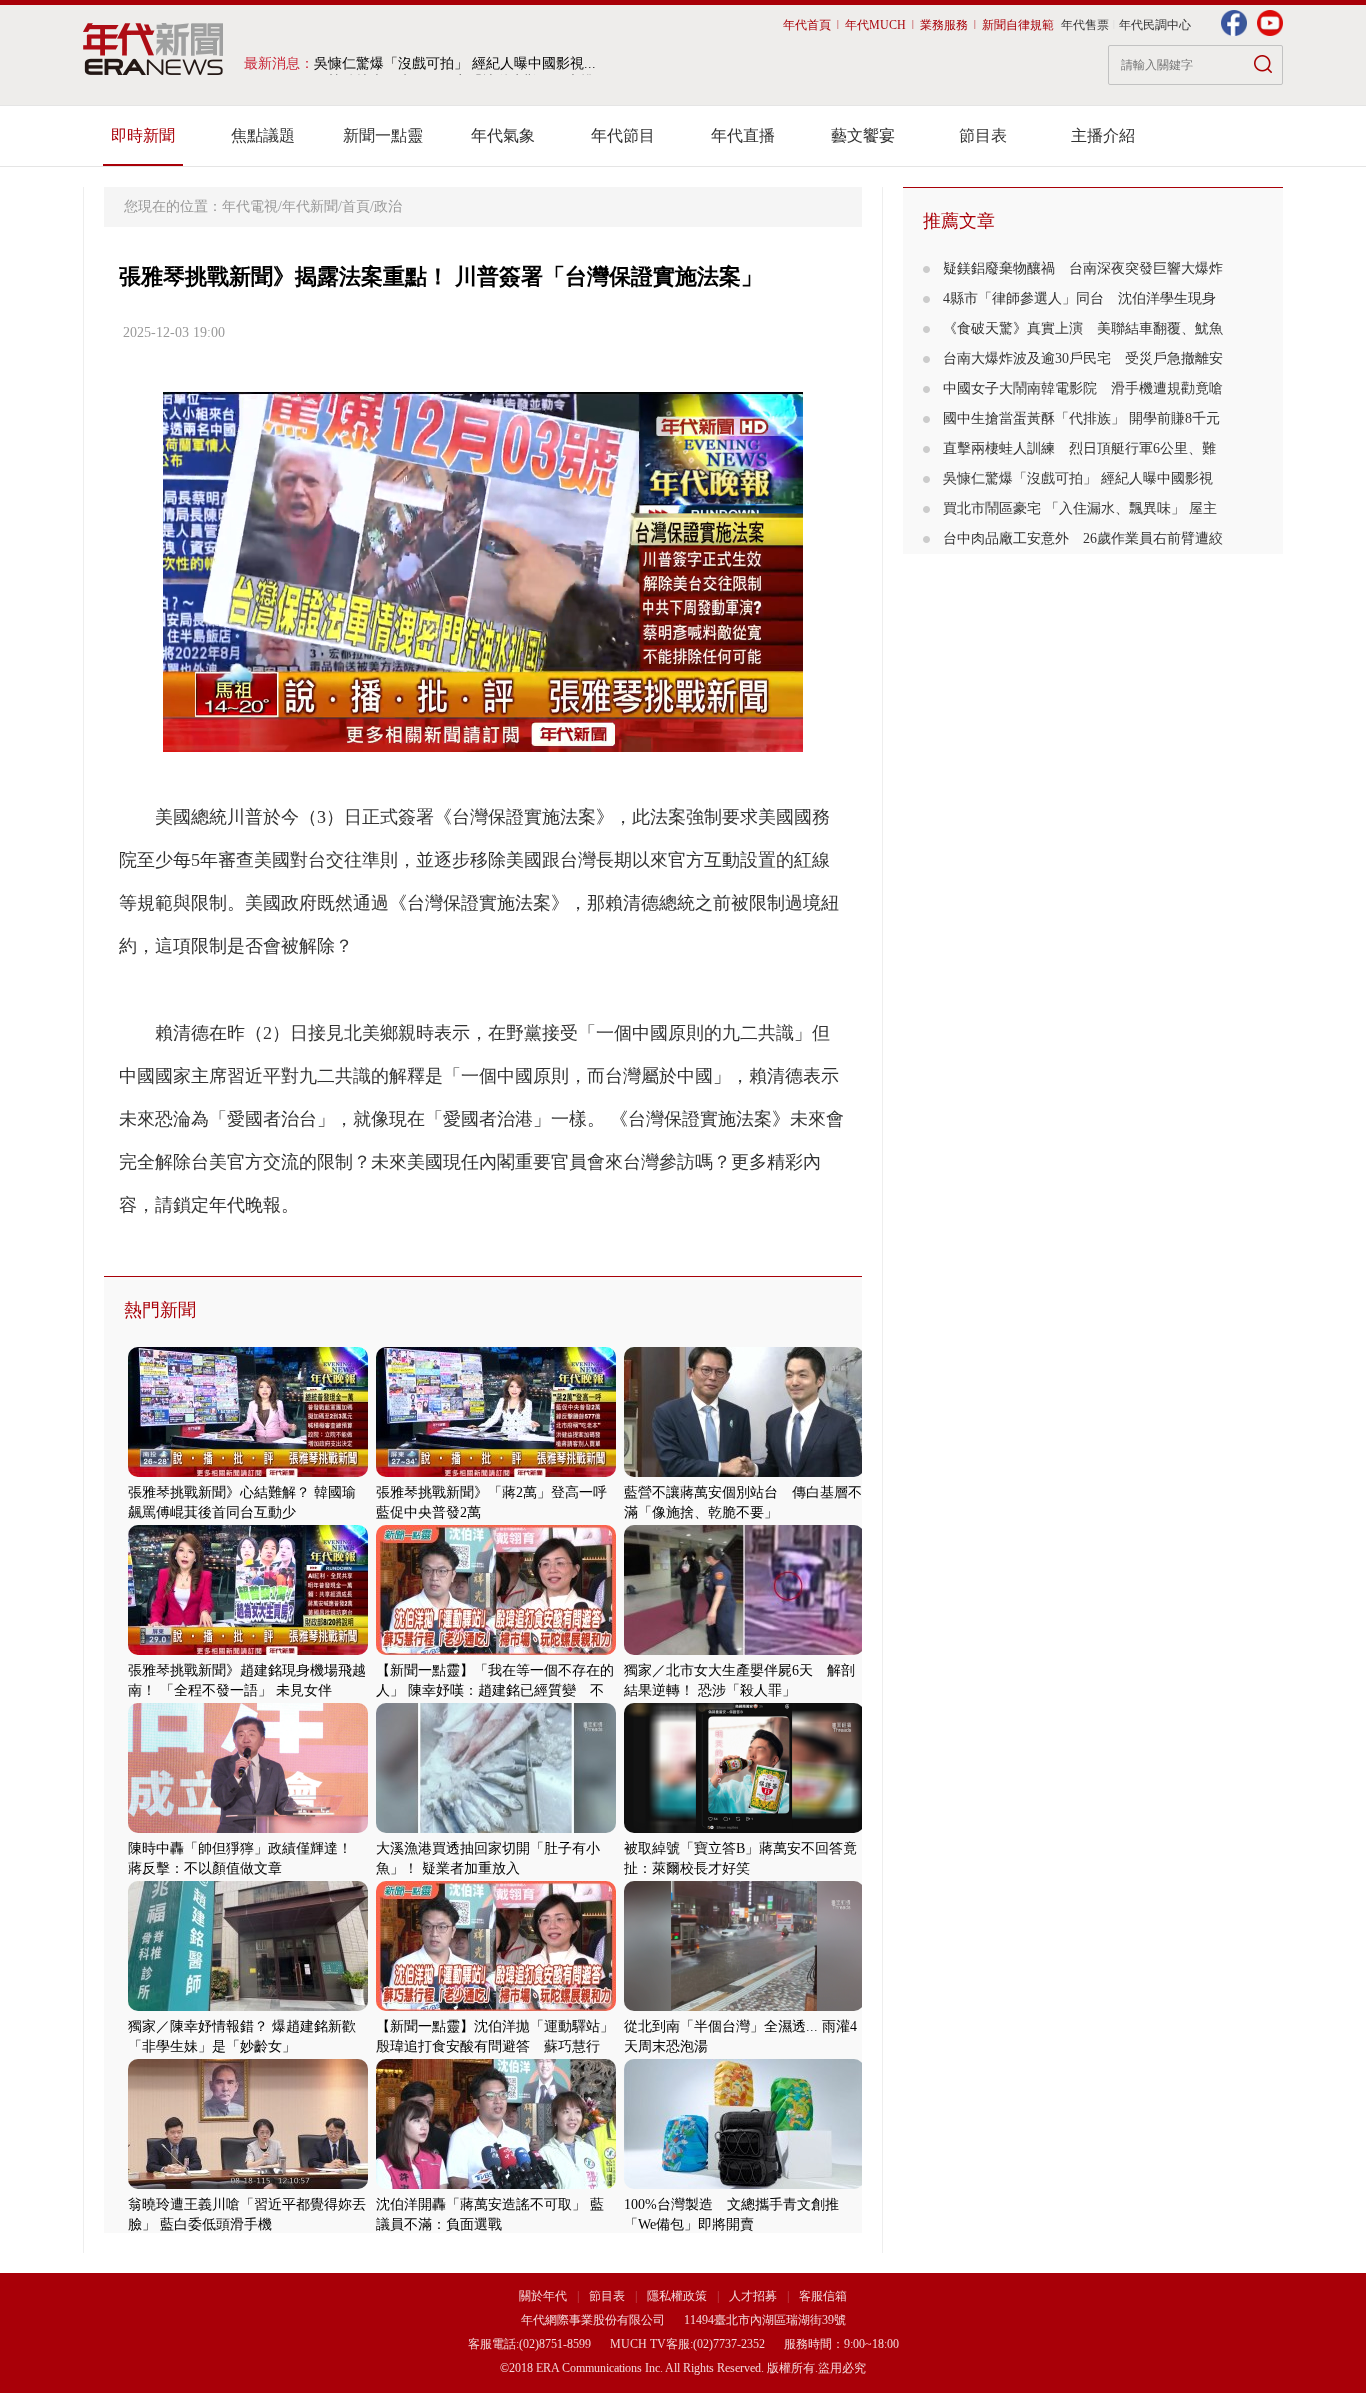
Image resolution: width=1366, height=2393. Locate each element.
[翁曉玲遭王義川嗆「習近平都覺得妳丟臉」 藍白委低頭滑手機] (248, 2184)
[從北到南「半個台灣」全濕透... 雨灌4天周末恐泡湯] (744, 2006)
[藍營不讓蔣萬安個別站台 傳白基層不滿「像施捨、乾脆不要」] (744, 1472)
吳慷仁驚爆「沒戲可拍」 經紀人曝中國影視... (455, 63)
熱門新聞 (160, 1310)
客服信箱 (823, 2296)
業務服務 (944, 25)
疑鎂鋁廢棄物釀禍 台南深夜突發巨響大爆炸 (1083, 268)
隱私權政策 (678, 2296)
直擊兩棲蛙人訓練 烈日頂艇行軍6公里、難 (1079, 448)
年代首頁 (807, 25)
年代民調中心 (1155, 25)
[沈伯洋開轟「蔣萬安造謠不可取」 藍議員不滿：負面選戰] (496, 2184)
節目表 (983, 135)
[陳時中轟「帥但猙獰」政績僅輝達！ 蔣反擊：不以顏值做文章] (248, 1828)
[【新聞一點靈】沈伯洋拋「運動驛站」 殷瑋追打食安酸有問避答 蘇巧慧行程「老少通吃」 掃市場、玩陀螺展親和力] (496, 2006)
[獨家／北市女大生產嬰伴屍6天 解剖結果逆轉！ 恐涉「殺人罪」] (744, 1650)
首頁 (356, 206)
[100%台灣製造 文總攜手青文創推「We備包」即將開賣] (744, 2184)
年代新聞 (310, 206)
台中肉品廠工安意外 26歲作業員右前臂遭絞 (1083, 538)
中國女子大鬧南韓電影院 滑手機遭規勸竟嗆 (1083, 388)
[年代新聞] (153, 49)
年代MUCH (875, 25)
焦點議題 (263, 135)
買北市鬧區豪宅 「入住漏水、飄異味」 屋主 (1080, 508)
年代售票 (1085, 25)
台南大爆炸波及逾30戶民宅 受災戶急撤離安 (1083, 358)
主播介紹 (1103, 135)
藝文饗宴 (863, 135)
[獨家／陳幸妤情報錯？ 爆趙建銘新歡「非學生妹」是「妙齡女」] (248, 2006)
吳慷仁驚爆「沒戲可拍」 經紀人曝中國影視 (1078, 478)
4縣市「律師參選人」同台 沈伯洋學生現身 (1079, 298)
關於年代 (543, 2296)
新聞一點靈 (383, 135)
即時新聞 (143, 135)
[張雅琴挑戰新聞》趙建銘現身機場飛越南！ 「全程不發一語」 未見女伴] (248, 1650)
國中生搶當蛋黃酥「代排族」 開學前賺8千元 (1081, 418)
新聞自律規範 (1018, 25)
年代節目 (623, 135)
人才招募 (753, 2296)
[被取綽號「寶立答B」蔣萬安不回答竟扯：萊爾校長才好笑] (744, 1828)
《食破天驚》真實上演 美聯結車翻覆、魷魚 (1083, 328)
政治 (388, 206)
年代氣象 (503, 135)
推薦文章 (959, 221)
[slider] (482, 737)
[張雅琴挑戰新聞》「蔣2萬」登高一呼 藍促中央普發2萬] (496, 1472)
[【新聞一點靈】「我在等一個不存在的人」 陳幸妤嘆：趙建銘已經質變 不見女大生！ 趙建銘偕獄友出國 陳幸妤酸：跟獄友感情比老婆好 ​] (496, 1650)
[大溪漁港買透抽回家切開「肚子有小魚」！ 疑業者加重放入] (496, 1828)
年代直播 (743, 135)
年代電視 (250, 206)
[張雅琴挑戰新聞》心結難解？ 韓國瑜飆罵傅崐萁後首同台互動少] (248, 1472)
